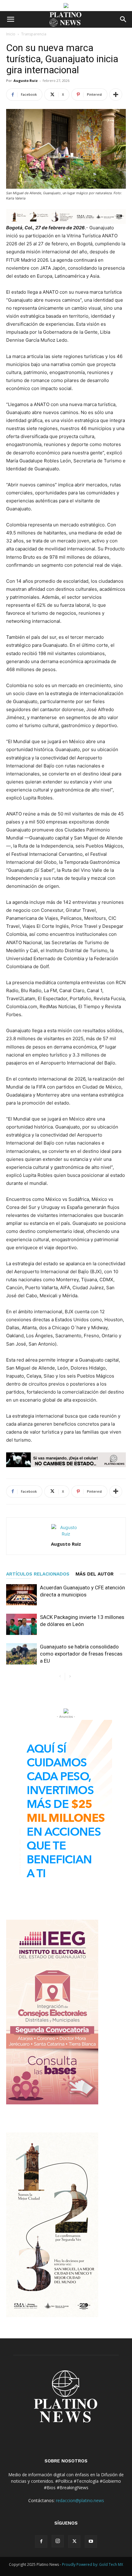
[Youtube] (91, 2542)
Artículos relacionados (38, 1574)
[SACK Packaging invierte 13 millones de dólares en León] (21, 1624)
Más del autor (95, 1574)
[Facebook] (41, 2542)
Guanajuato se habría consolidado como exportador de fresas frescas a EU (81, 1654)
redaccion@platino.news (80, 2500)
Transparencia (34, 34)
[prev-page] (60, 1677)
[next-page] (70, 1677)
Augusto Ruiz (26, 80)
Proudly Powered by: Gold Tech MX (93, 2564)
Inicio (11, 34)
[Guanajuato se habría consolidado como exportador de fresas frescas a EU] (21, 1654)
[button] (10, 19)
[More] (116, 95)
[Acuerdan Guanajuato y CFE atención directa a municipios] (21, 1595)
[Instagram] (58, 2541)
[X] (74, 2542)
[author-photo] (66, 1534)
